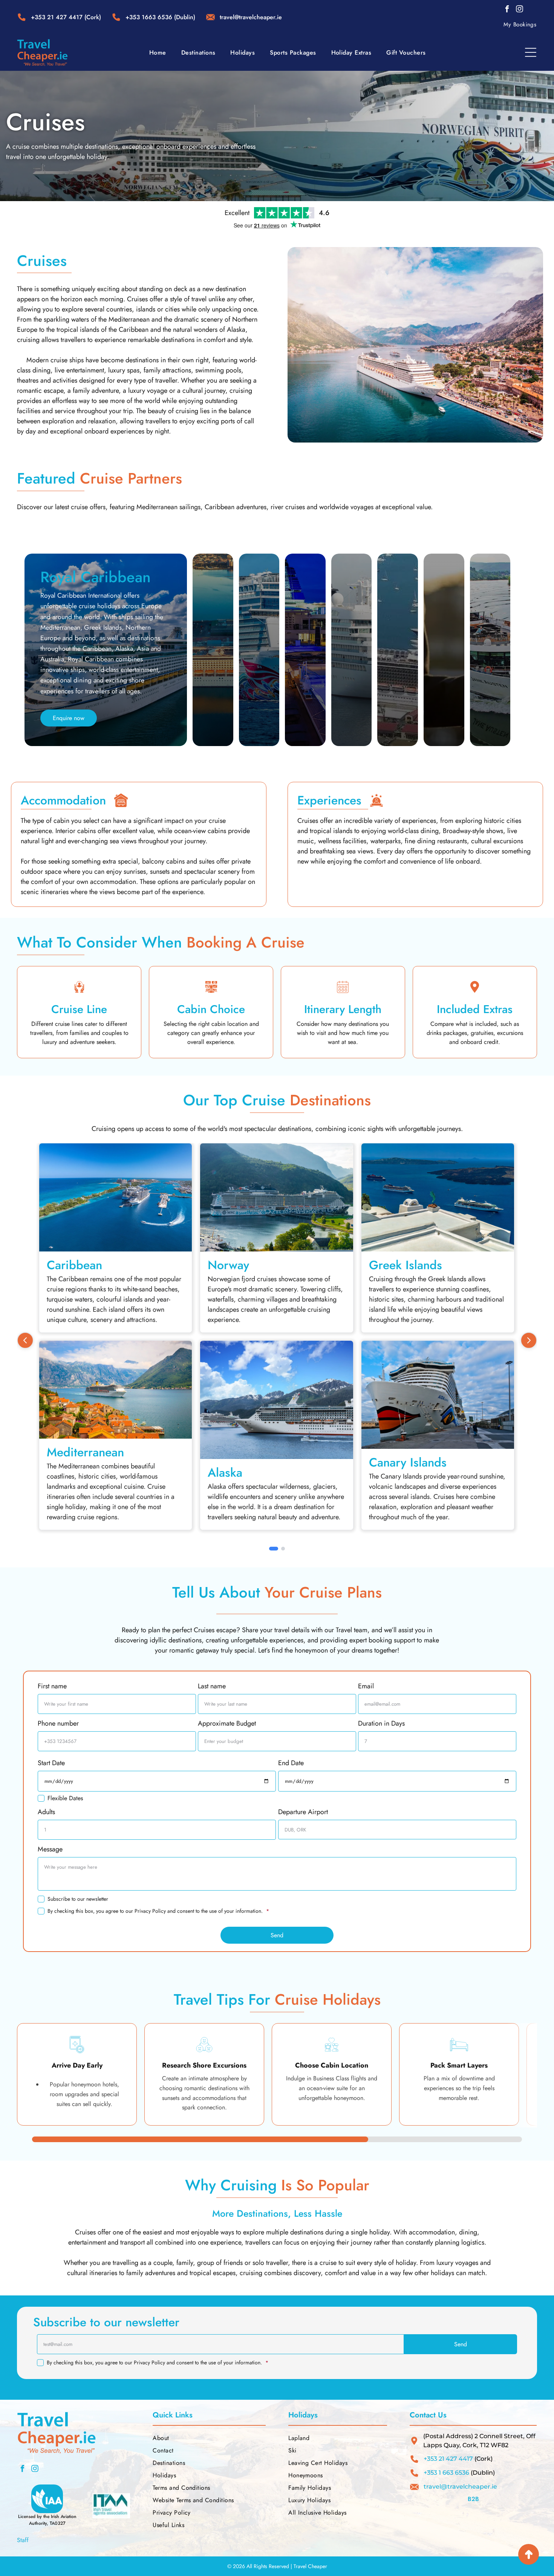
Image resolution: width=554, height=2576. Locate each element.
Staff (23, 2540)
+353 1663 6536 (149, 17)
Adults (46, 1812)
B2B (473, 2499)
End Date (291, 1763)
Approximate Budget (227, 1723)
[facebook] (507, 10)
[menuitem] (520, 24)
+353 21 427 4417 (57, 17)
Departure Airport (303, 1812)
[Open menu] (531, 52)
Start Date (51, 1763)
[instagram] (520, 10)
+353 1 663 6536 (446, 2473)
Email (366, 1686)
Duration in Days (381, 1723)
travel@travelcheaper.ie (460, 2487)
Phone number (58, 1723)
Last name (212, 1686)
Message (50, 1849)
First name (52, 1686)
